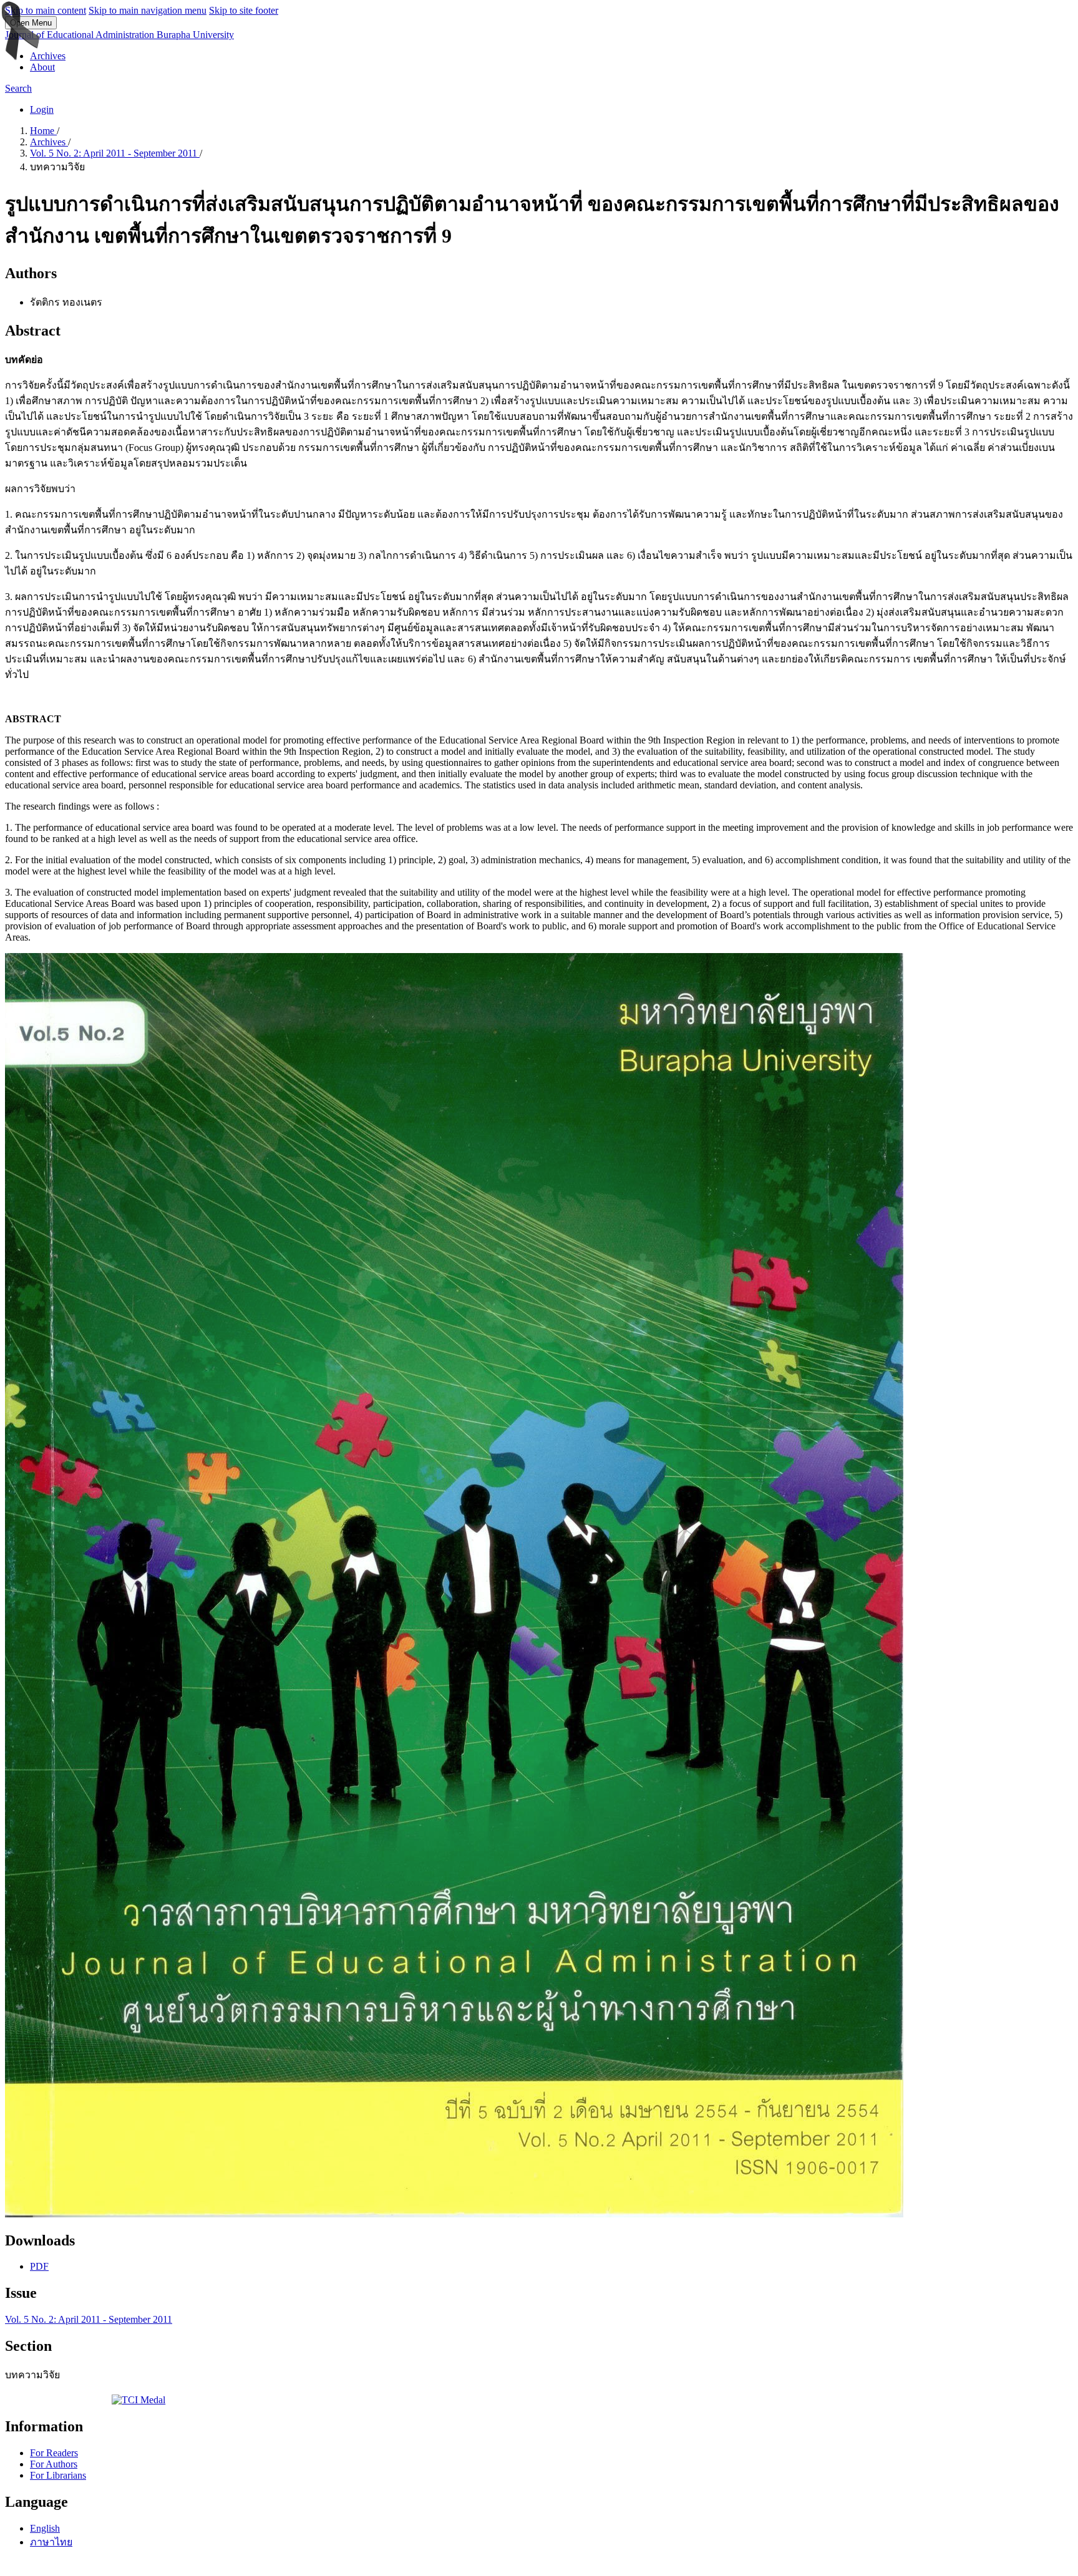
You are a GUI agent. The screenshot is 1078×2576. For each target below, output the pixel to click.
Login (42, 109)
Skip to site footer (244, 10)
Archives (48, 56)
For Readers (54, 2453)
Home (43, 131)
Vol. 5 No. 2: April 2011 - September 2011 (115, 153)
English (45, 2528)
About (42, 67)
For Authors (54, 2464)
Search (18, 88)
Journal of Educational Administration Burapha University (119, 35)
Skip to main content (46, 10)
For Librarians (58, 2475)
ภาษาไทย (51, 2542)
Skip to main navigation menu (148, 10)
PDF (39, 2266)
